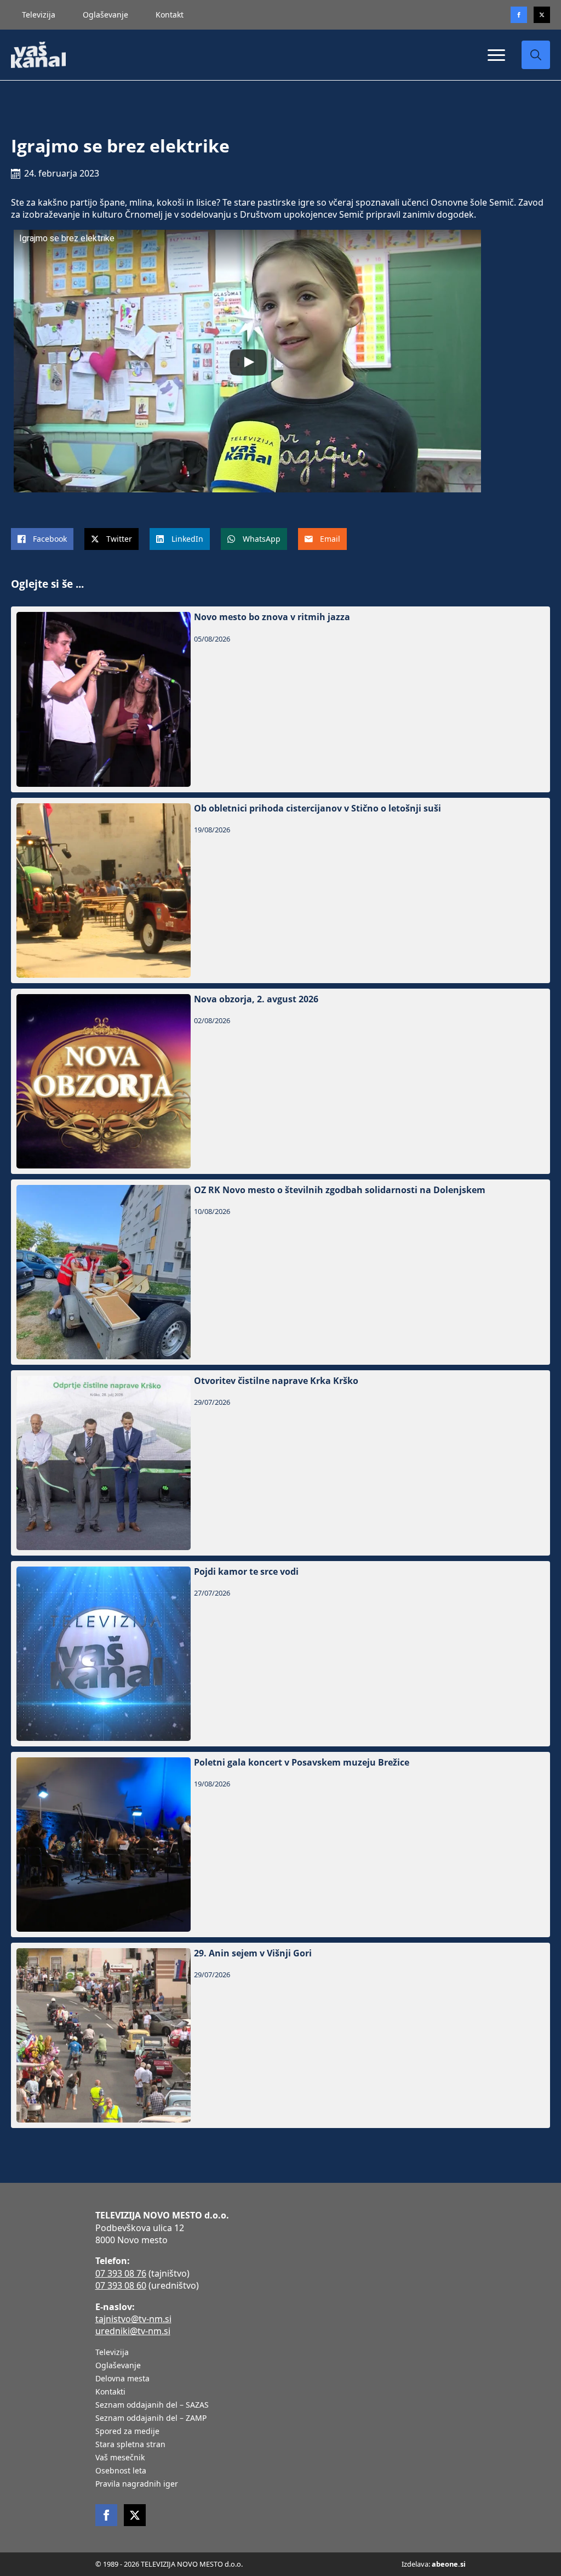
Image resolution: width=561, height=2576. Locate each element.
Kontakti (110, 2392)
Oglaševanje (105, 15)
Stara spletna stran (130, 2445)
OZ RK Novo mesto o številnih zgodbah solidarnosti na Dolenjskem (340, 1190)
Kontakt (170, 15)
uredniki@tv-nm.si (133, 2331)
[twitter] (542, 15)
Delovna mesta (122, 2379)
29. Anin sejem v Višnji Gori (253, 1953)
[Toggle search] (536, 55)
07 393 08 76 (121, 2273)
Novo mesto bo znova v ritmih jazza (272, 617)
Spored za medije (127, 2432)
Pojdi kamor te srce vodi (246, 1572)
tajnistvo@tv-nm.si (133, 2319)
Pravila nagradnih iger (137, 2484)
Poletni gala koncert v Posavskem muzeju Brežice (302, 1763)
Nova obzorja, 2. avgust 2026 (256, 999)
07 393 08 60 (121, 2285)
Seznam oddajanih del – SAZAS (152, 2405)
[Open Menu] (496, 55)
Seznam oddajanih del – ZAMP (151, 2419)
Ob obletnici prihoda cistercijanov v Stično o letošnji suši (317, 808)
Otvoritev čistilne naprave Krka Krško (276, 1381)
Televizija (39, 15)
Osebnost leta (121, 2471)
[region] (142, 2490)
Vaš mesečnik (120, 2458)
